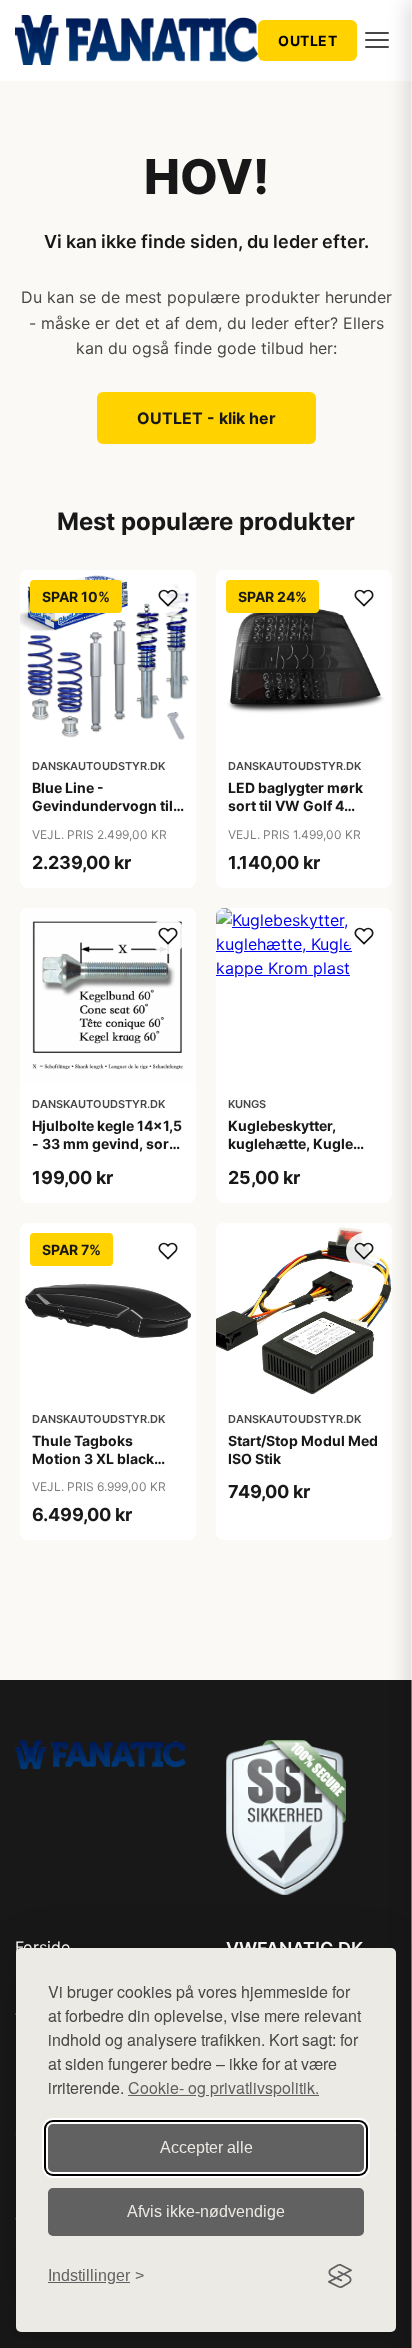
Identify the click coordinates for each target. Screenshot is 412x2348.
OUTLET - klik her (206, 418)
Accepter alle (206, 2147)
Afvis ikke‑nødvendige (206, 2211)
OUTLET (307, 40)
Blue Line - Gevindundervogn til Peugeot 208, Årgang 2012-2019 (105, 815)
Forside (42, 1947)
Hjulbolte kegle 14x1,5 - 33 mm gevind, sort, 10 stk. (107, 1143)
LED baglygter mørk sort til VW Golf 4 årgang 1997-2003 (295, 805)
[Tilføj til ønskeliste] (168, 598)
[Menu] (377, 40)
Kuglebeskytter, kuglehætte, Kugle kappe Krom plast (290, 1143)
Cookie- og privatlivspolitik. (223, 2087)
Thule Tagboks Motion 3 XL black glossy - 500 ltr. (93, 1458)
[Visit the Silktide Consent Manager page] (340, 2276)
